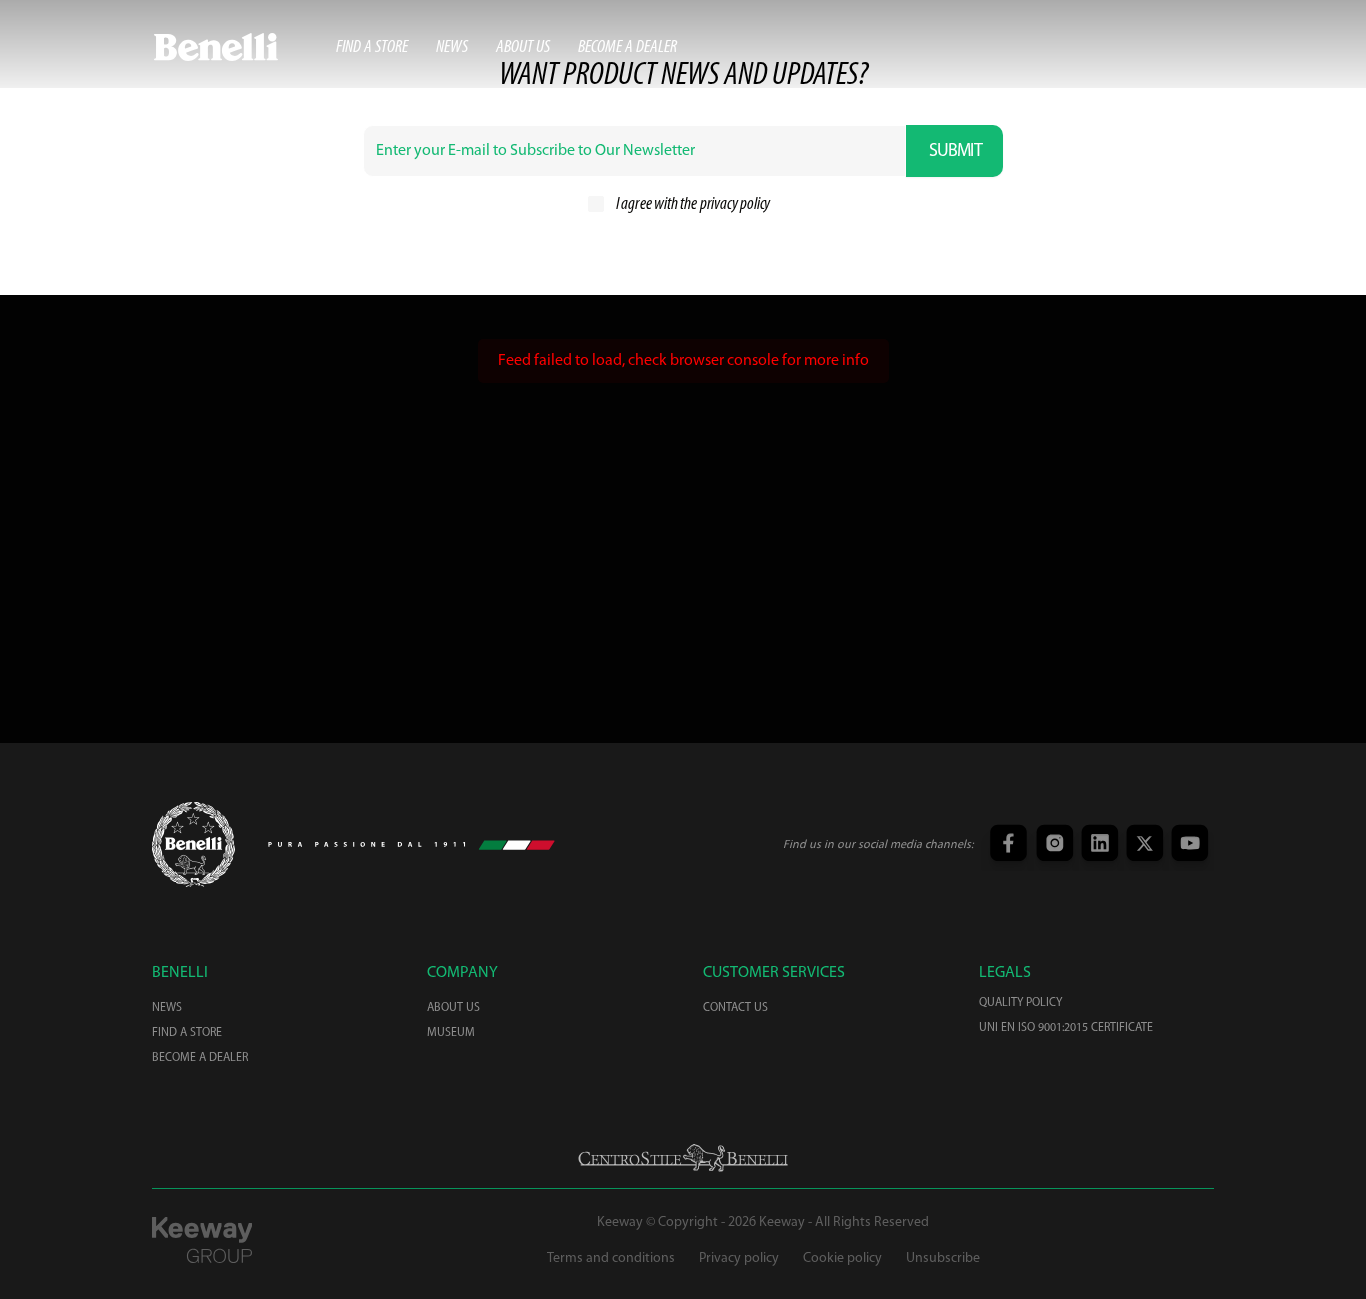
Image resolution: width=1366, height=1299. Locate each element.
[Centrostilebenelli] (683, 1158)
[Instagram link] (1052, 844)
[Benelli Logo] (244, 47)
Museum (451, 1033)
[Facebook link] (1007, 844)
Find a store (372, 48)
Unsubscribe (943, 1258)
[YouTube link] (1187, 844)
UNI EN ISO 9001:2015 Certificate (1066, 1028)
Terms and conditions (611, 1258)
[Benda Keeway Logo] (193, 844)
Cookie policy (842, 1258)
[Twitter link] (1142, 844)
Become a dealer (627, 48)
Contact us (735, 1008)
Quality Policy (1020, 1003)
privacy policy (735, 205)
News (452, 48)
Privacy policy (739, 1258)
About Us (523, 48)
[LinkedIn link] (1097, 844)
